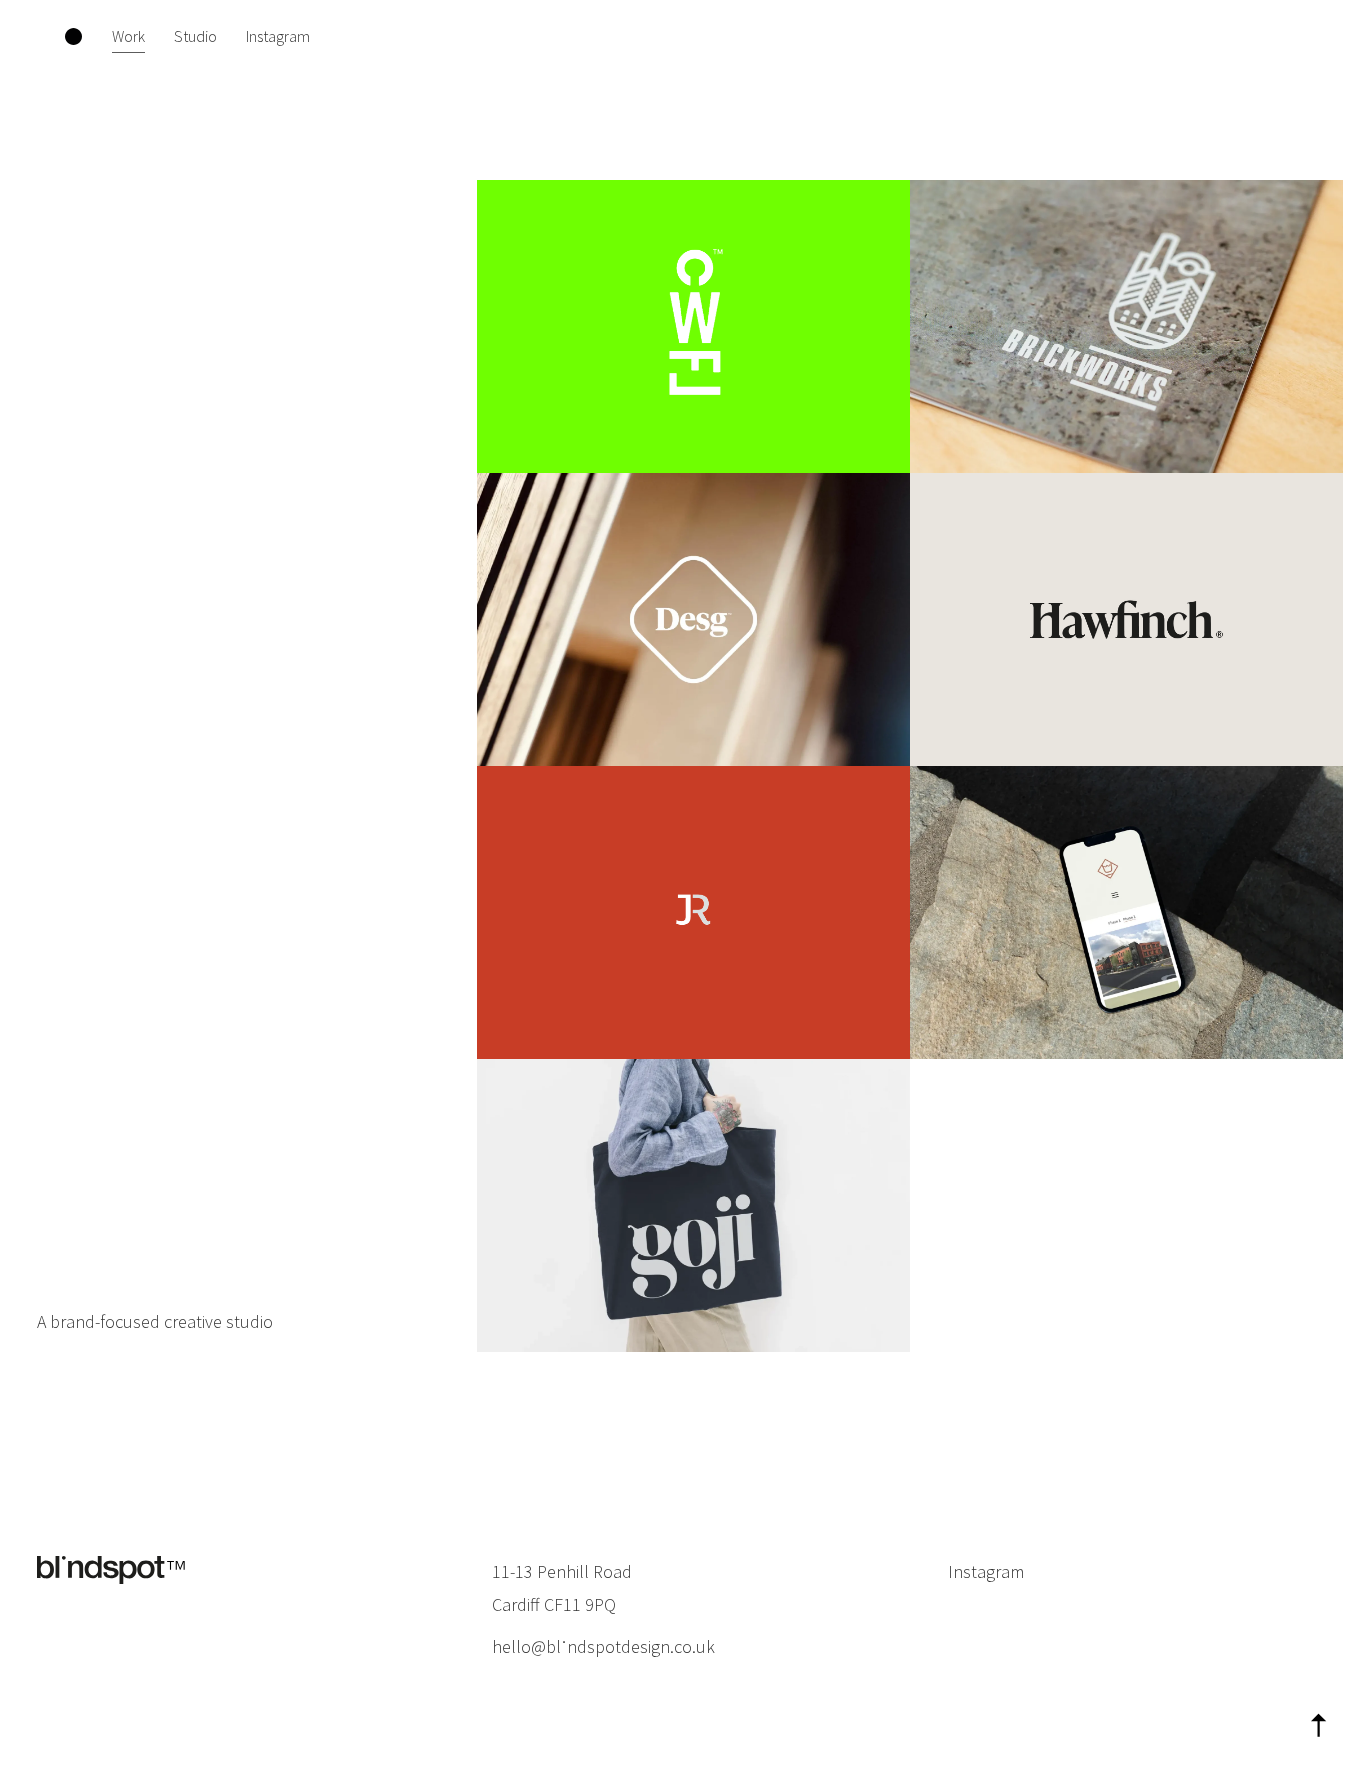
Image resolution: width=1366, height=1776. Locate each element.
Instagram (986, 1571)
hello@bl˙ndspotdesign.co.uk (603, 1646)
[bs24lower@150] (111, 1572)
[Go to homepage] (73, 36)
